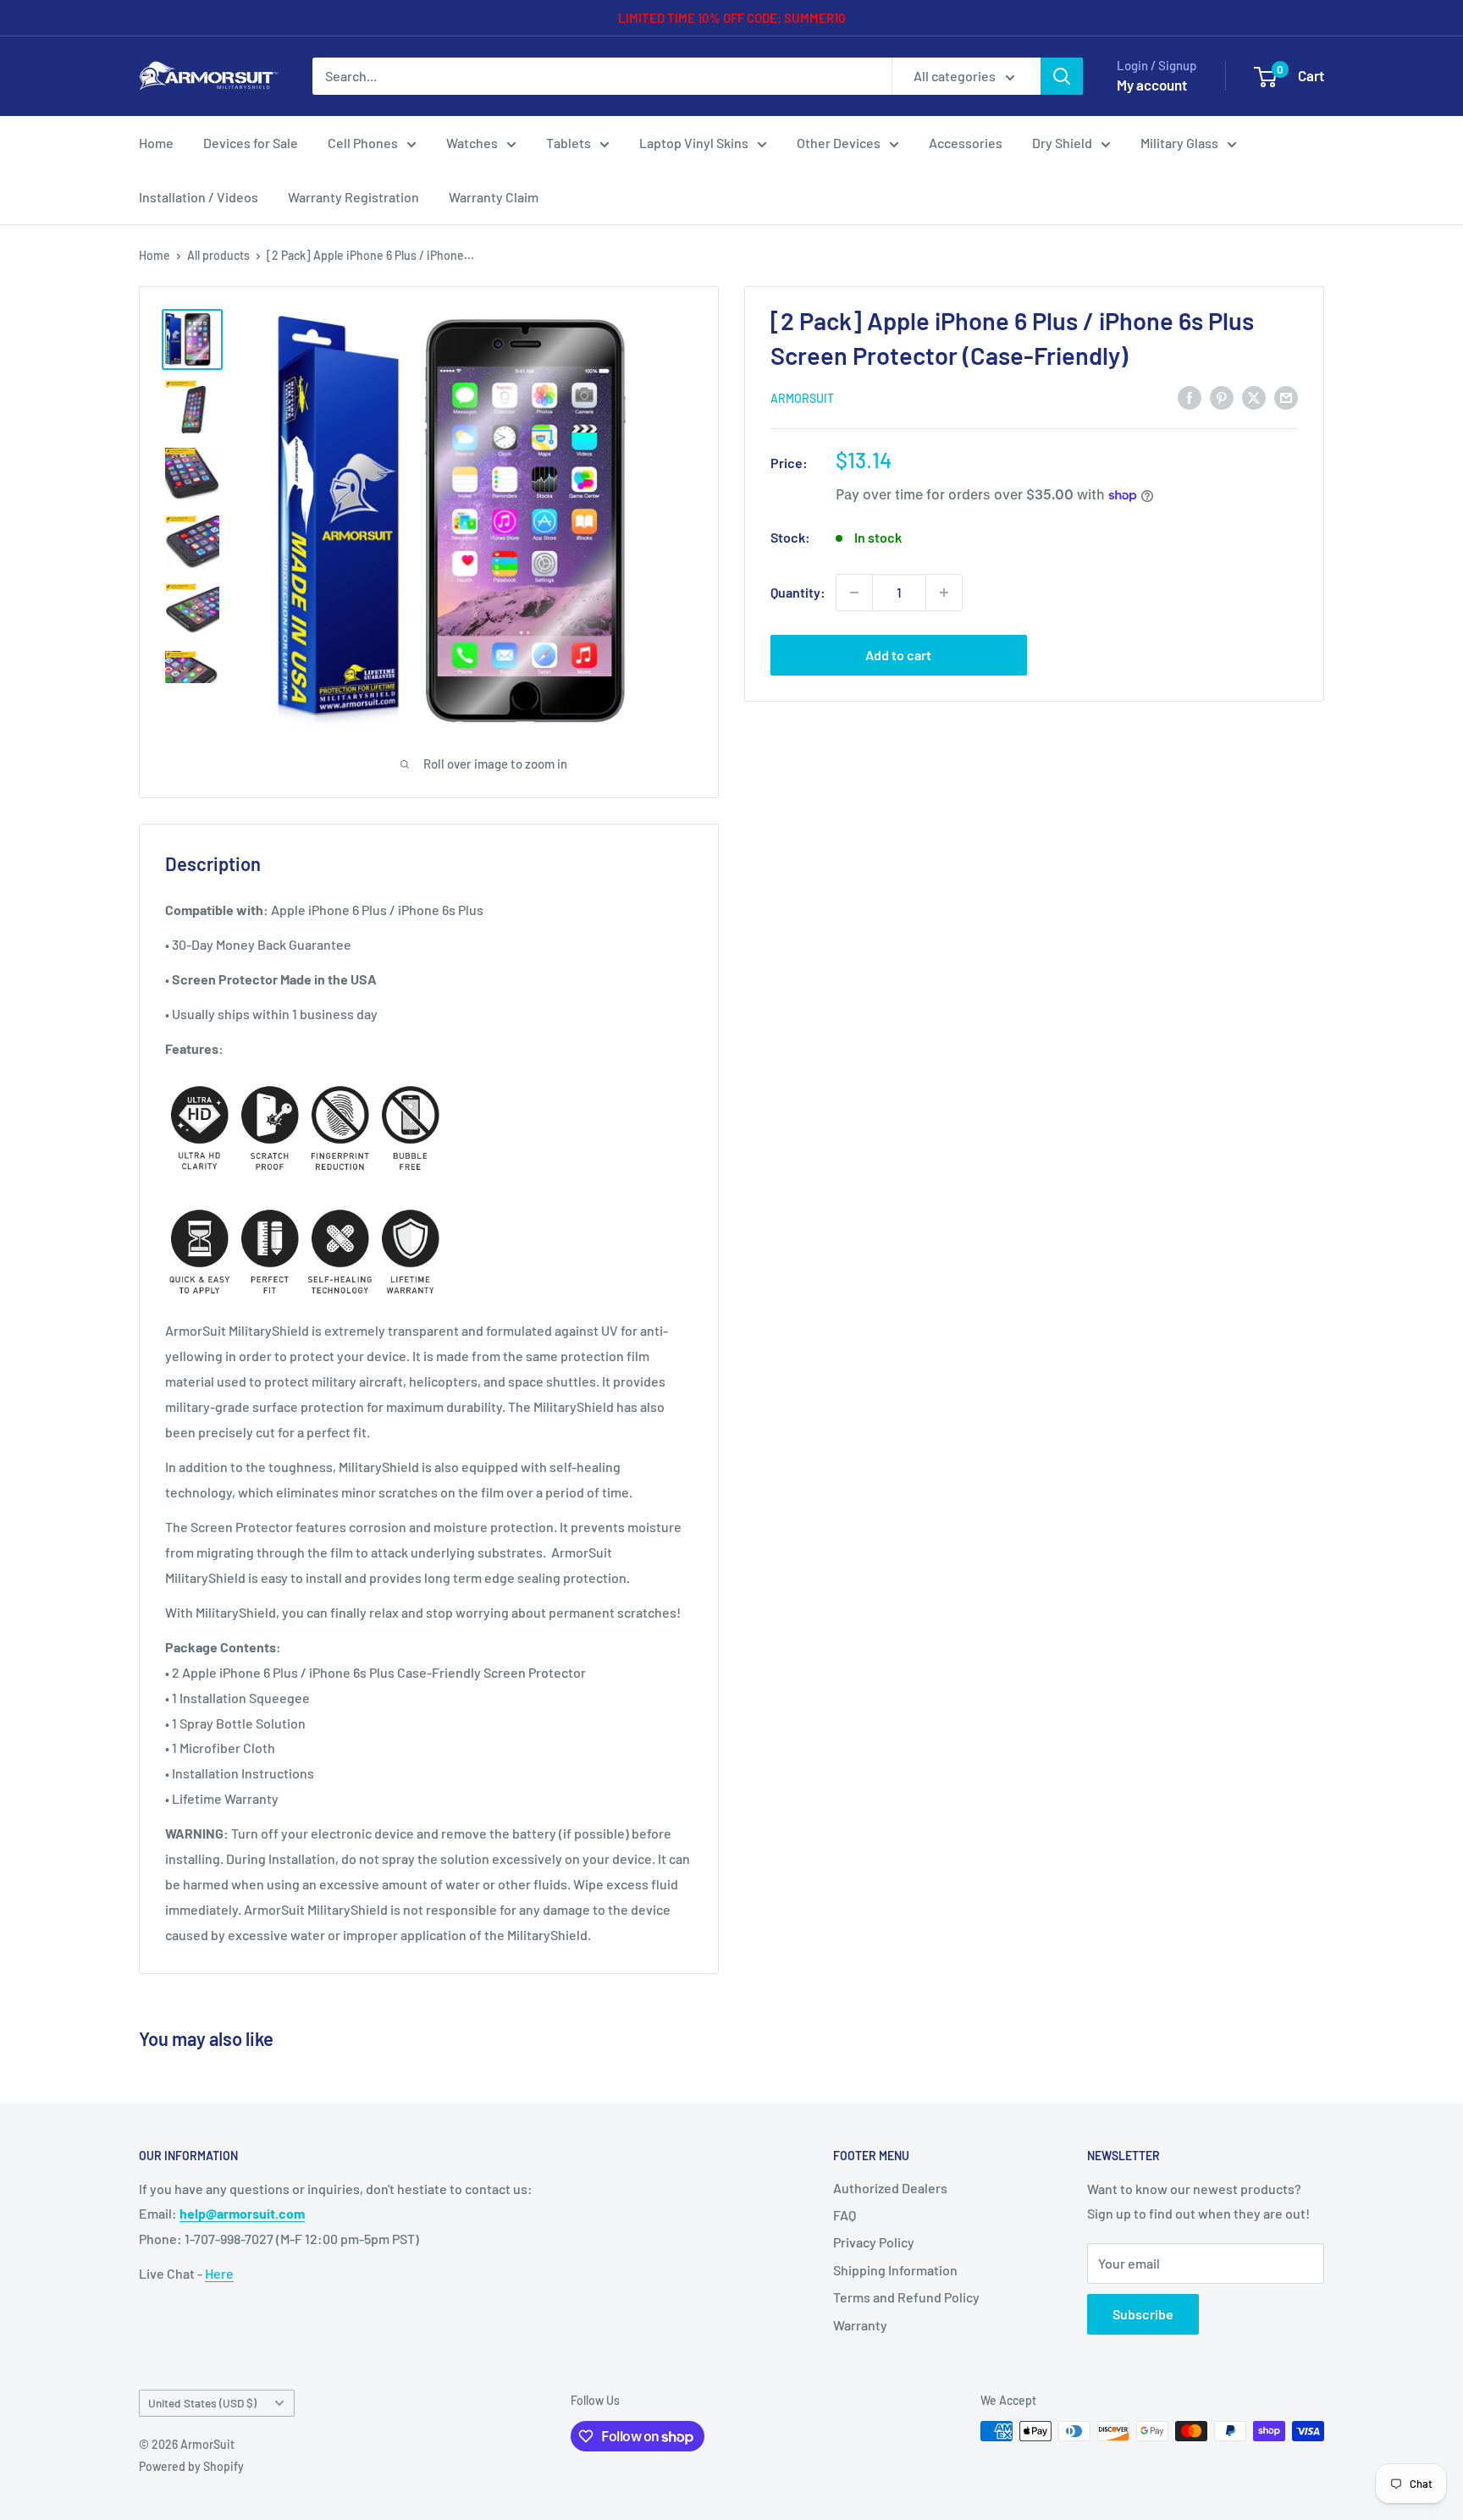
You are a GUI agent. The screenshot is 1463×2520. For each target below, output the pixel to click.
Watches (472, 143)
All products (218, 255)
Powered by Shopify (191, 2466)
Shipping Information (895, 2270)
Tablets (569, 143)
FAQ (845, 2215)
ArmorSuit (802, 398)
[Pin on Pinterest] (1222, 397)
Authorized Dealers (890, 2188)
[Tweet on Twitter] (1254, 397)
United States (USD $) (202, 2403)
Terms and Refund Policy (906, 2297)
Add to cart (898, 655)
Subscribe (1143, 2314)
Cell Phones (363, 143)
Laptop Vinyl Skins (694, 143)
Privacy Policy (874, 2242)
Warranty (860, 2325)
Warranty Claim (494, 197)
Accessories (966, 143)
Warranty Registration (353, 197)
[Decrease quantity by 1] (854, 593)
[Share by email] (1286, 397)
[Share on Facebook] (1190, 397)
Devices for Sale (251, 143)
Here (219, 2273)
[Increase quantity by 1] (944, 593)
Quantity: (798, 592)
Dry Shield (1062, 143)
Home (156, 143)
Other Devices (839, 143)
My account (1152, 85)
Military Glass (1179, 143)
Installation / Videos (199, 197)
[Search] (1062, 76)
